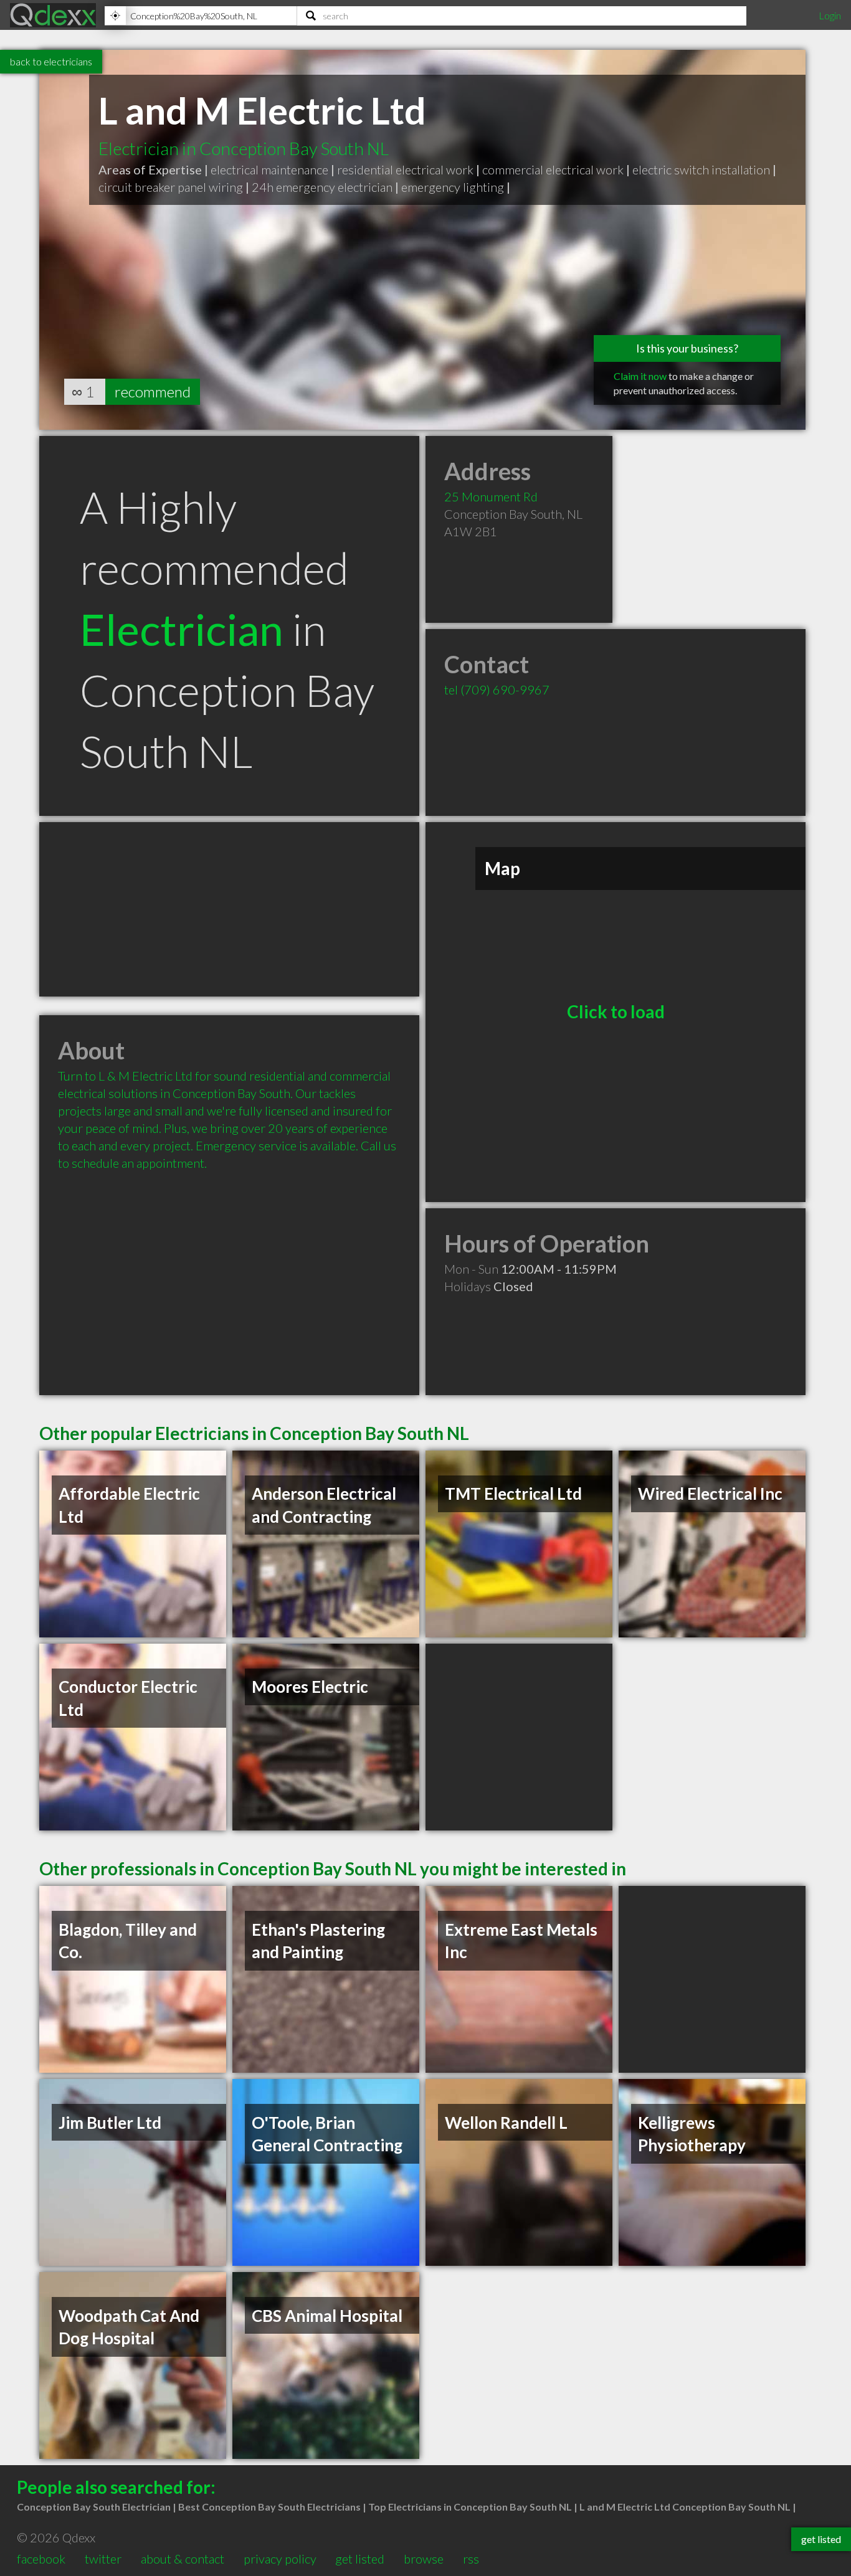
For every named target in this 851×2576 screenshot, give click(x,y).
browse (424, 2559)
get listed (360, 2559)
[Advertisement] (229, 909)
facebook (41, 2559)
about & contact (183, 2559)
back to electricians (51, 61)
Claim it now (640, 376)
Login (830, 15)
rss (471, 2559)
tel (497, 689)
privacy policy (280, 2559)
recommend (153, 391)
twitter (103, 2559)
